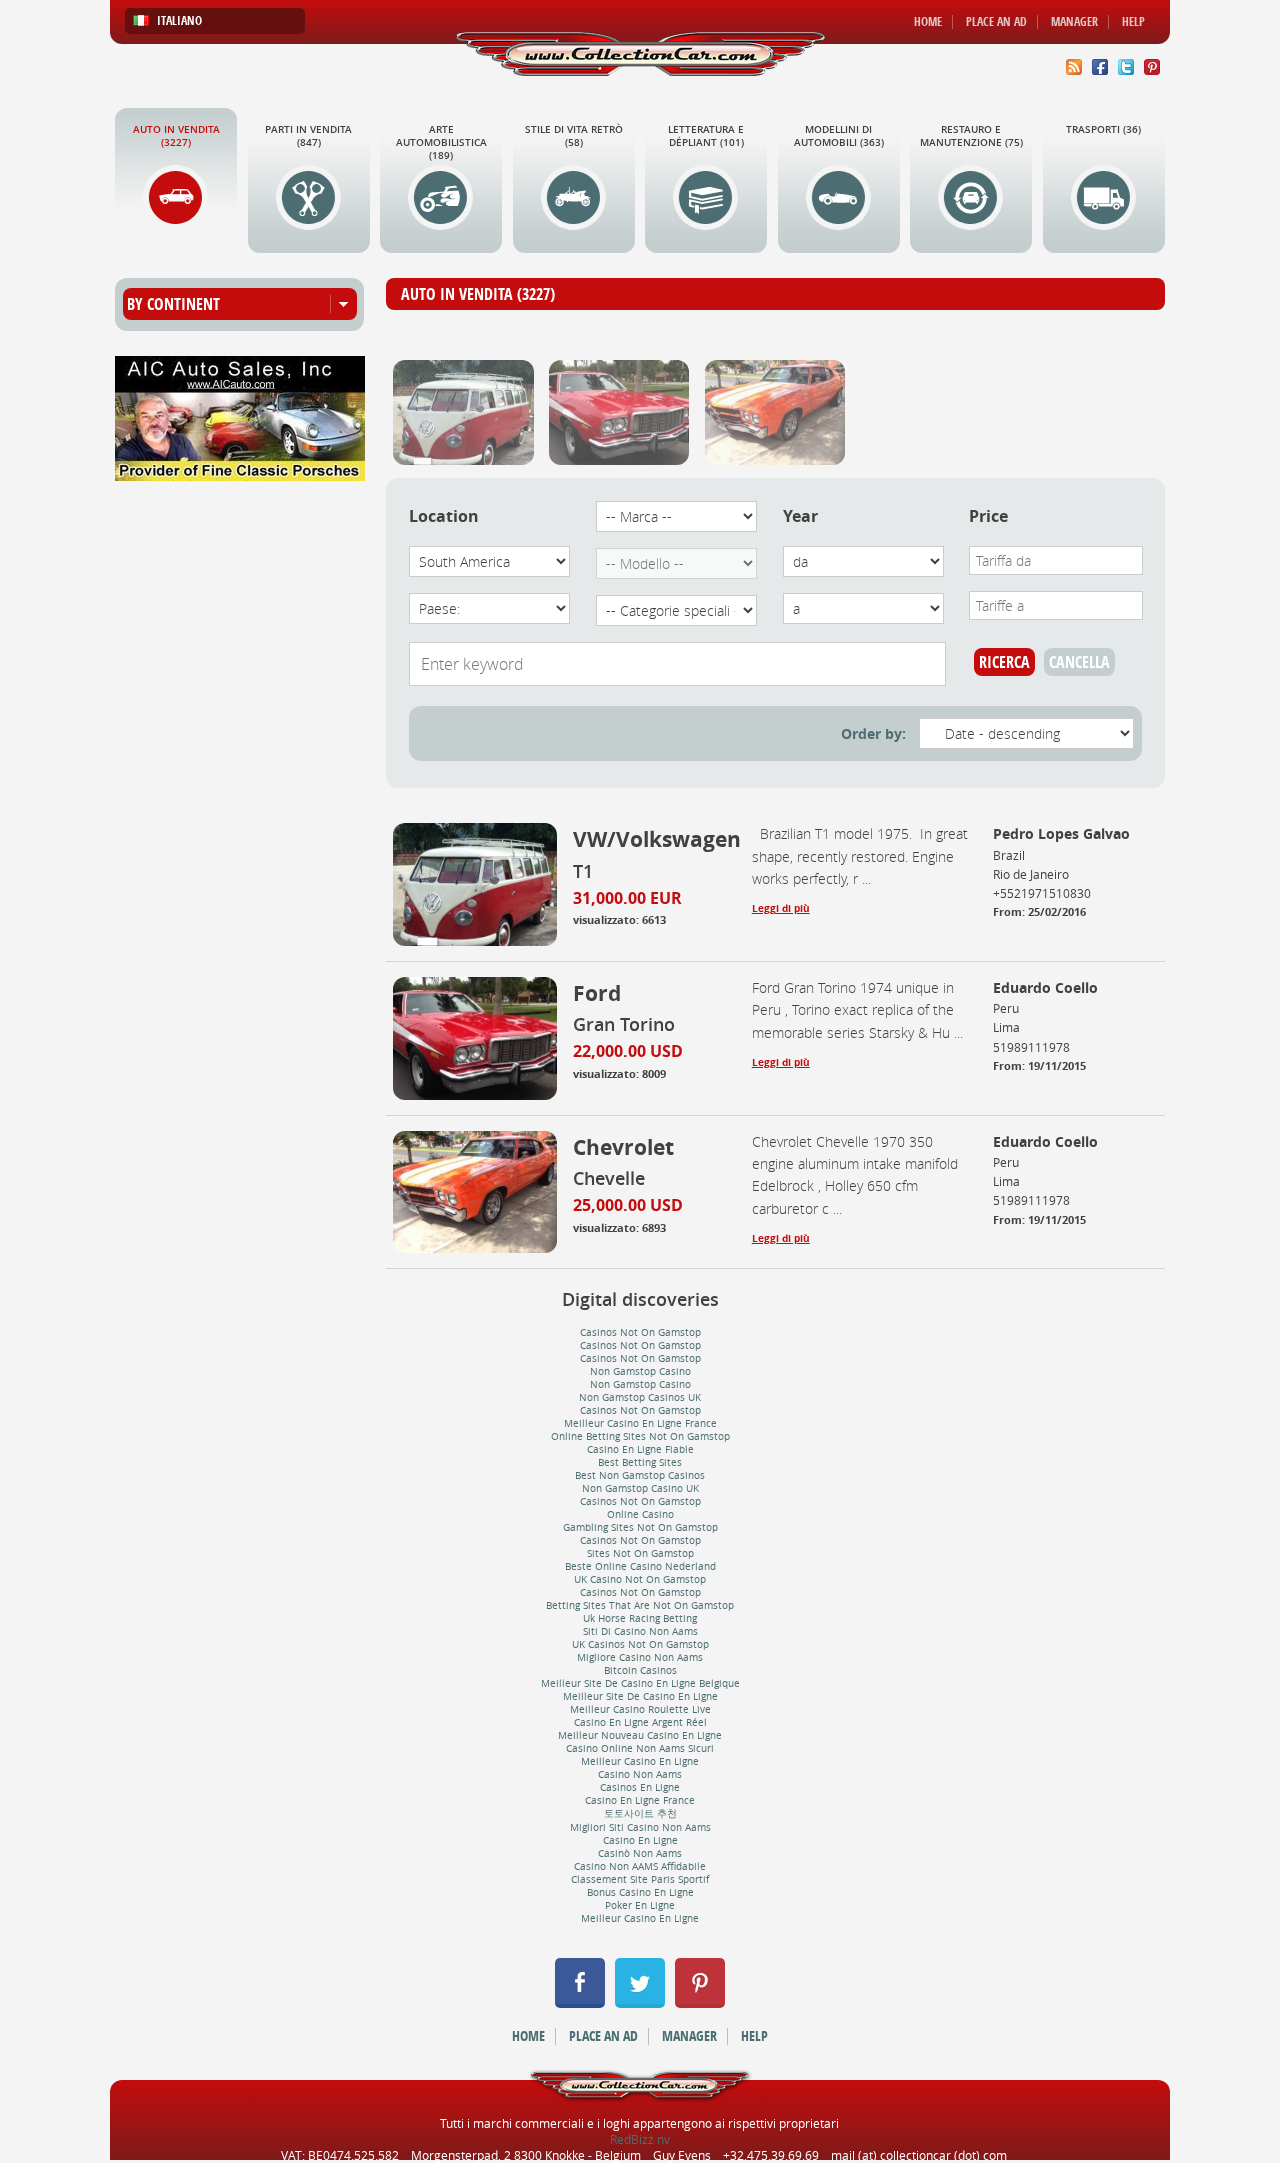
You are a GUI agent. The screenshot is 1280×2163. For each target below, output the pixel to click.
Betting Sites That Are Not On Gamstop (640, 1605)
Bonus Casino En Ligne (640, 1892)
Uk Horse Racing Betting (640, 1618)
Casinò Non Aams (640, 1853)
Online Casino (640, 1514)
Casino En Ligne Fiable (640, 1449)
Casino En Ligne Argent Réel (640, 1722)
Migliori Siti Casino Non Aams (640, 1827)
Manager (1074, 22)
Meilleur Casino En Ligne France (640, 1423)
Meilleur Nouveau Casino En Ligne (640, 1735)
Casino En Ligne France (640, 1800)
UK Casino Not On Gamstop (640, 1579)
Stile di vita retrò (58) (574, 136)
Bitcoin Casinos (640, 1670)
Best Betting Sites (640, 1462)
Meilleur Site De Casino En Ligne (640, 1696)
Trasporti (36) (1103, 129)
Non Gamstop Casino (640, 1371)
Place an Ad (996, 22)
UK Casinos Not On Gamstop (640, 1644)
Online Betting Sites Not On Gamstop (640, 1436)
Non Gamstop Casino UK (640, 1488)
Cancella (1079, 662)
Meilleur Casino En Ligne (640, 1761)
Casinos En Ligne (640, 1787)
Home (928, 22)
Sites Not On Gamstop (640, 1553)
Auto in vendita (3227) (176, 136)
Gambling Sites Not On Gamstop (640, 1527)
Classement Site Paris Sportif (640, 1879)
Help (1133, 22)
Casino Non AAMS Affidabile (640, 1866)
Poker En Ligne (640, 1905)
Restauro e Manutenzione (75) (971, 136)
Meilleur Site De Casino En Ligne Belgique (640, 1683)
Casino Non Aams (640, 1774)
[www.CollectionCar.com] (640, 54)
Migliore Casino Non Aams (640, 1657)
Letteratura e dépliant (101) (706, 136)
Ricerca (1004, 662)
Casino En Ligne (640, 1840)
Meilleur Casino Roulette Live (640, 1709)
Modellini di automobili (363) (839, 136)
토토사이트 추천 (640, 1813)
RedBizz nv (640, 2139)
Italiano (179, 20)
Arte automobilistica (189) (441, 142)
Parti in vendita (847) (308, 136)
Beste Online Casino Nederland (640, 1566)
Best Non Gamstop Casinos (640, 1475)
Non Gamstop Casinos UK (640, 1397)
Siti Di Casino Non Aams (640, 1631)
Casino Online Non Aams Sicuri (640, 1748)
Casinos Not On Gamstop (640, 1332)
